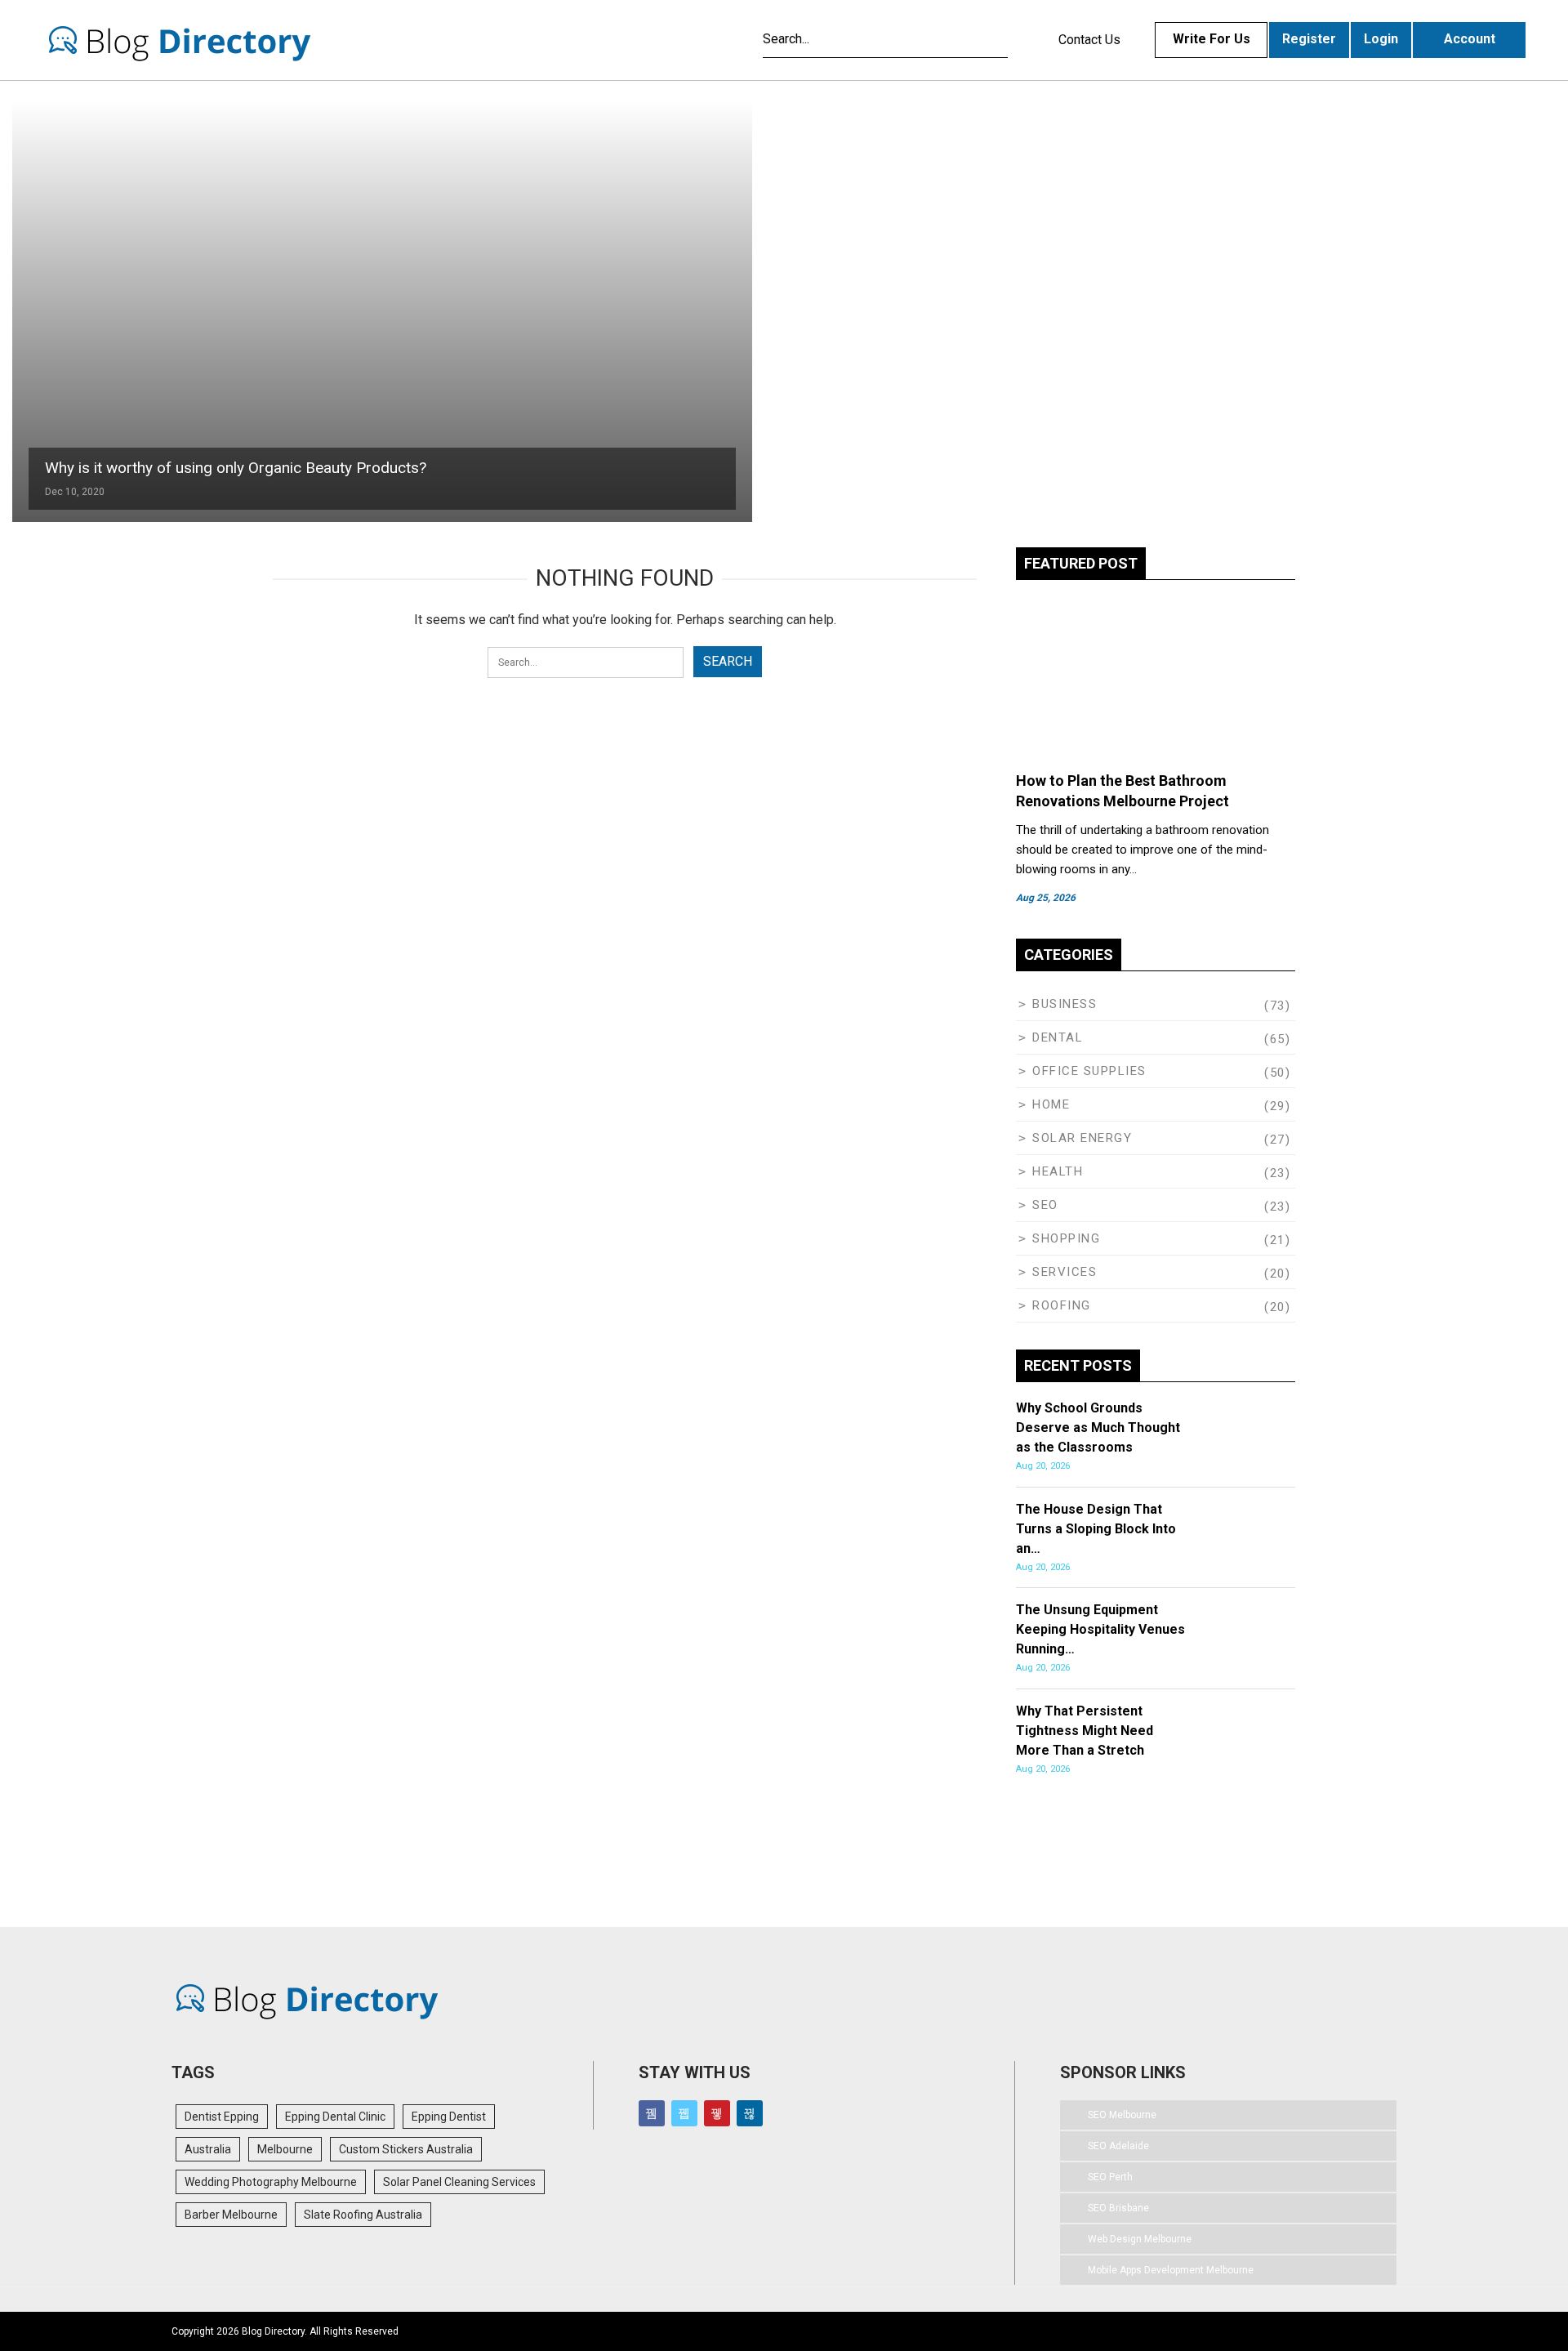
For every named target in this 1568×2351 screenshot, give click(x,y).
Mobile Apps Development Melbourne (1171, 2270)
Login (1381, 39)
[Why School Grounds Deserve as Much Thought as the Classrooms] (1232, 1425)
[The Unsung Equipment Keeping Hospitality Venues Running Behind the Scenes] (1232, 1626)
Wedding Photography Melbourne (271, 2182)
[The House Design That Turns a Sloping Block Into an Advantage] (1232, 1526)
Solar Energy (1082, 1138)
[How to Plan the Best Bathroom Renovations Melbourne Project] (1156, 678)
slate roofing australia (363, 2215)
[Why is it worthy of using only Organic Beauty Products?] (382, 312)
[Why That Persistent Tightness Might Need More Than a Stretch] (1232, 1728)
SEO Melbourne (1122, 2115)
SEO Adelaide (1118, 2146)
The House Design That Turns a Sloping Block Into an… (1096, 1529)
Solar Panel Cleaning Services (459, 2182)
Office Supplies (1089, 1071)
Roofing (1062, 1305)
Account (1470, 39)
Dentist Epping (222, 2117)
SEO (1045, 1205)
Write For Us (1212, 39)
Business (1065, 1004)
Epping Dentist (449, 2117)
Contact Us (1089, 40)
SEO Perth (1110, 2177)
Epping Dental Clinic (335, 2117)
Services (1065, 1272)
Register (1309, 39)
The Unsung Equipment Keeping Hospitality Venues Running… (1100, 1629)
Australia (208, 2149)
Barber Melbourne (231, 2215)
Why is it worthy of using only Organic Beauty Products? (236, 468)
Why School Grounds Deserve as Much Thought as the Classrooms (1098, 1428)
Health (1058, 1171)
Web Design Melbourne (1140, 2239)
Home (1051, 1104)
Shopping (1066, 1238)
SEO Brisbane (1118, 2208)
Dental (1058, 1037)
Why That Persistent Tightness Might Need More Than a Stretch (1085, 1731)
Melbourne (285, 2149)
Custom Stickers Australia (406, 2149)
